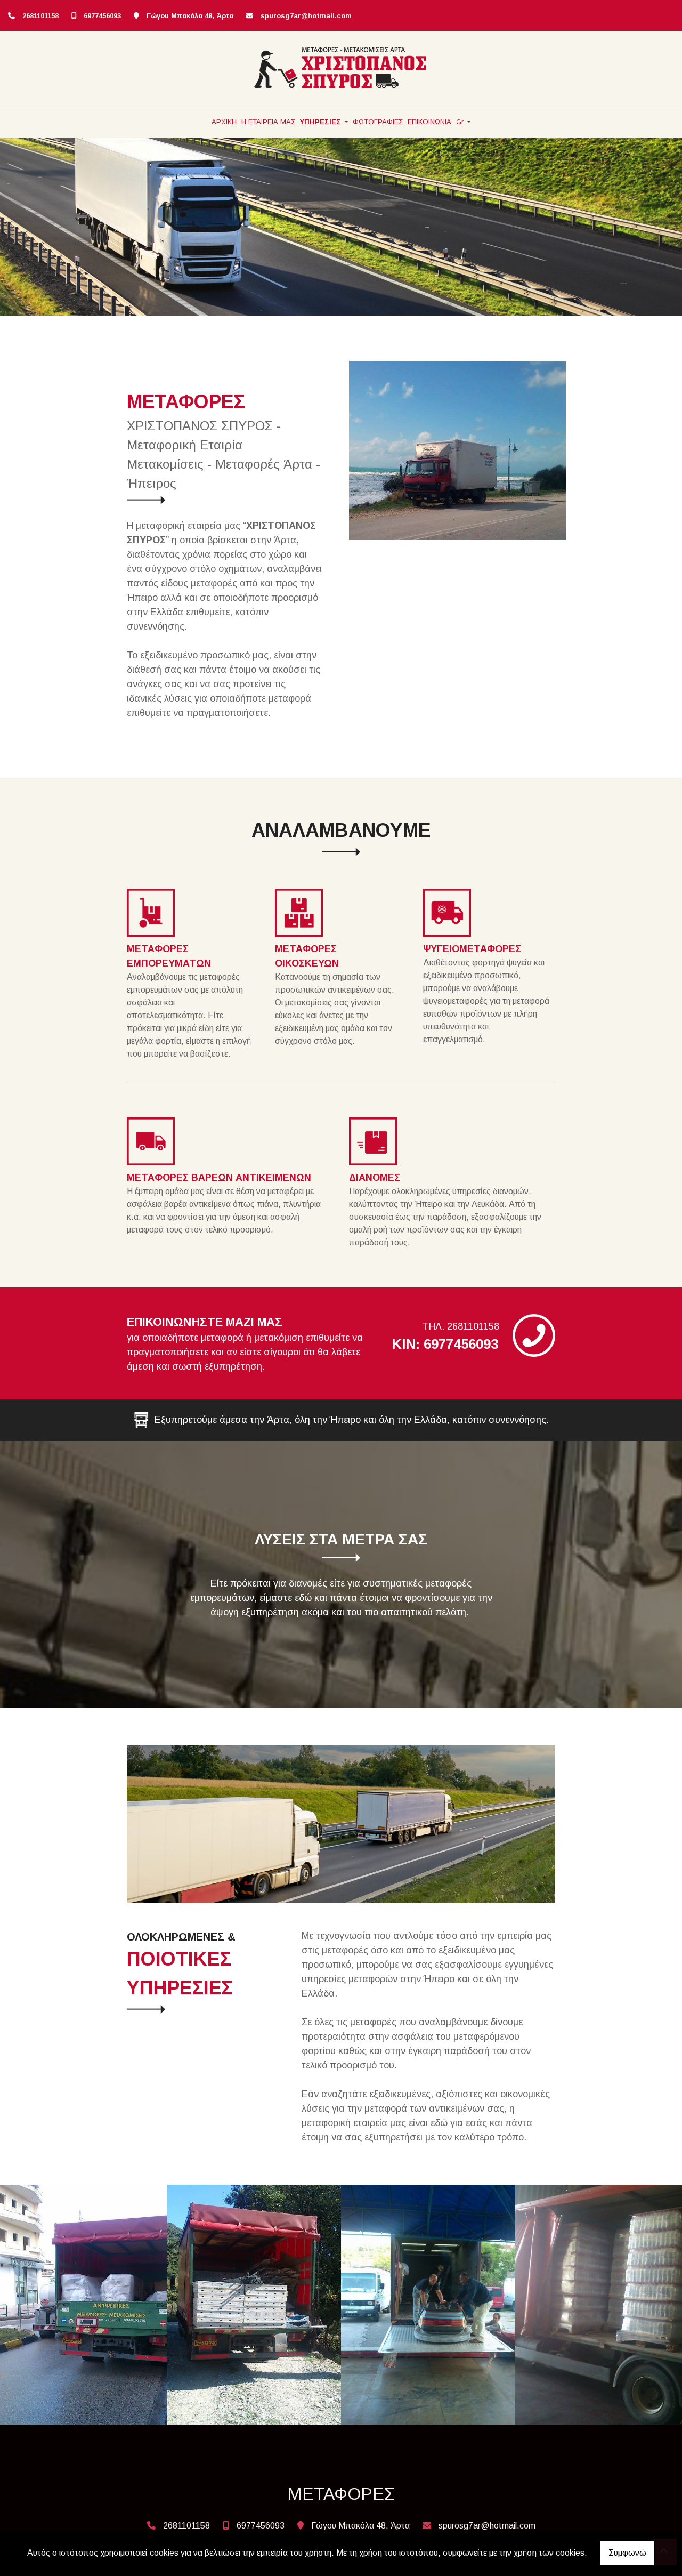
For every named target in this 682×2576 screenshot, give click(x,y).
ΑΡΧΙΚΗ (224, 122)
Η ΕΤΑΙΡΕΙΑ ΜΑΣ (268, 122)
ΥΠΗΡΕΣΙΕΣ (322, 122)
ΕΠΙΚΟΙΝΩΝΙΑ (429, 122)
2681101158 (40, 16)
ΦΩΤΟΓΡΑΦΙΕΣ (378, 122)
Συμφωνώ (627, 2553)
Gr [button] (461, 122)
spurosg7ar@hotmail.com (306, 16)
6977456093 (102, 16)
